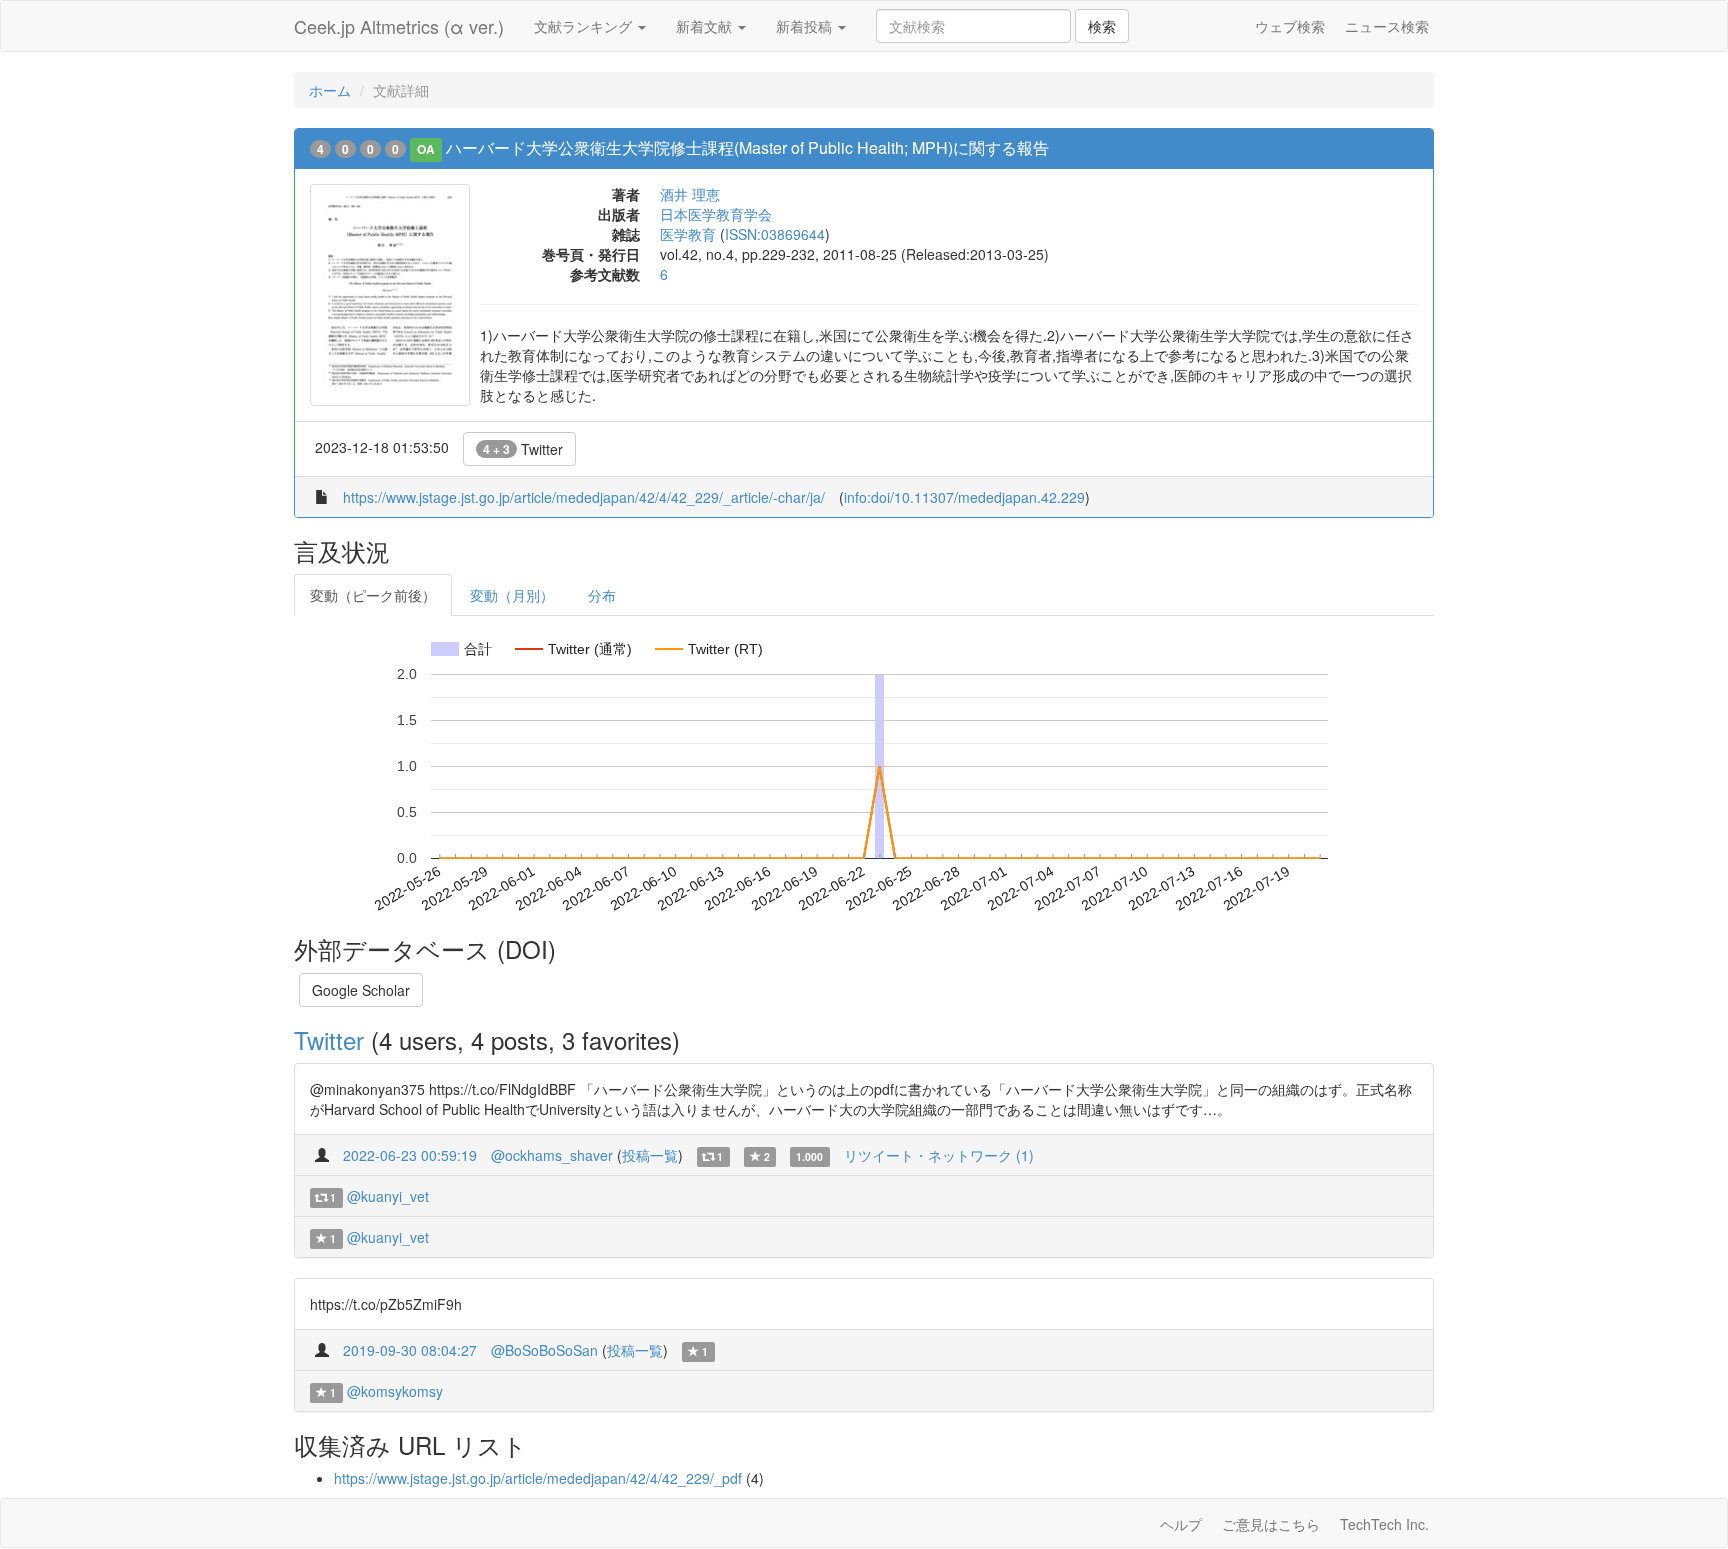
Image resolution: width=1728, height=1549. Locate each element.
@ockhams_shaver (552, 1155)
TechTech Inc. (1384, 1524)
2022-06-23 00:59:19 (410, 1155)
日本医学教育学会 (716, 214)
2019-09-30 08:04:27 (410, 1350)
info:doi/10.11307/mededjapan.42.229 (964, 497)
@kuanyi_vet (388, 1196)
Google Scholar (361, 990)
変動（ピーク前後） (373, 595)
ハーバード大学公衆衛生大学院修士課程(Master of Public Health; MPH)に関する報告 (747, 147)
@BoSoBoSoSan (544, 1350)
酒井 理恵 (690, 194)
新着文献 (706, 26)
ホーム (330, 90)
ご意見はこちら (1271, 1524)
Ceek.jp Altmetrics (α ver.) (399, 26)
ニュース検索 (1387, 26)
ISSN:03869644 (775, 234)
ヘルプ (1181, 1524)
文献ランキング (585, 26)
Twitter (523, 449)
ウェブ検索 (1290, 26)
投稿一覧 (650, 1155)
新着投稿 (806, 26)
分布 (602, 595)
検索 (1102, 26)
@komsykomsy (395, 1391)
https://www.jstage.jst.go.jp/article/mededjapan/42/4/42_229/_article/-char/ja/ (584, 497)
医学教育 (688, 234)
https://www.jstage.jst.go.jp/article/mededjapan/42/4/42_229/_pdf (538, 1478)
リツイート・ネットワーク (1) (939, 1155)
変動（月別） (512, 595)
